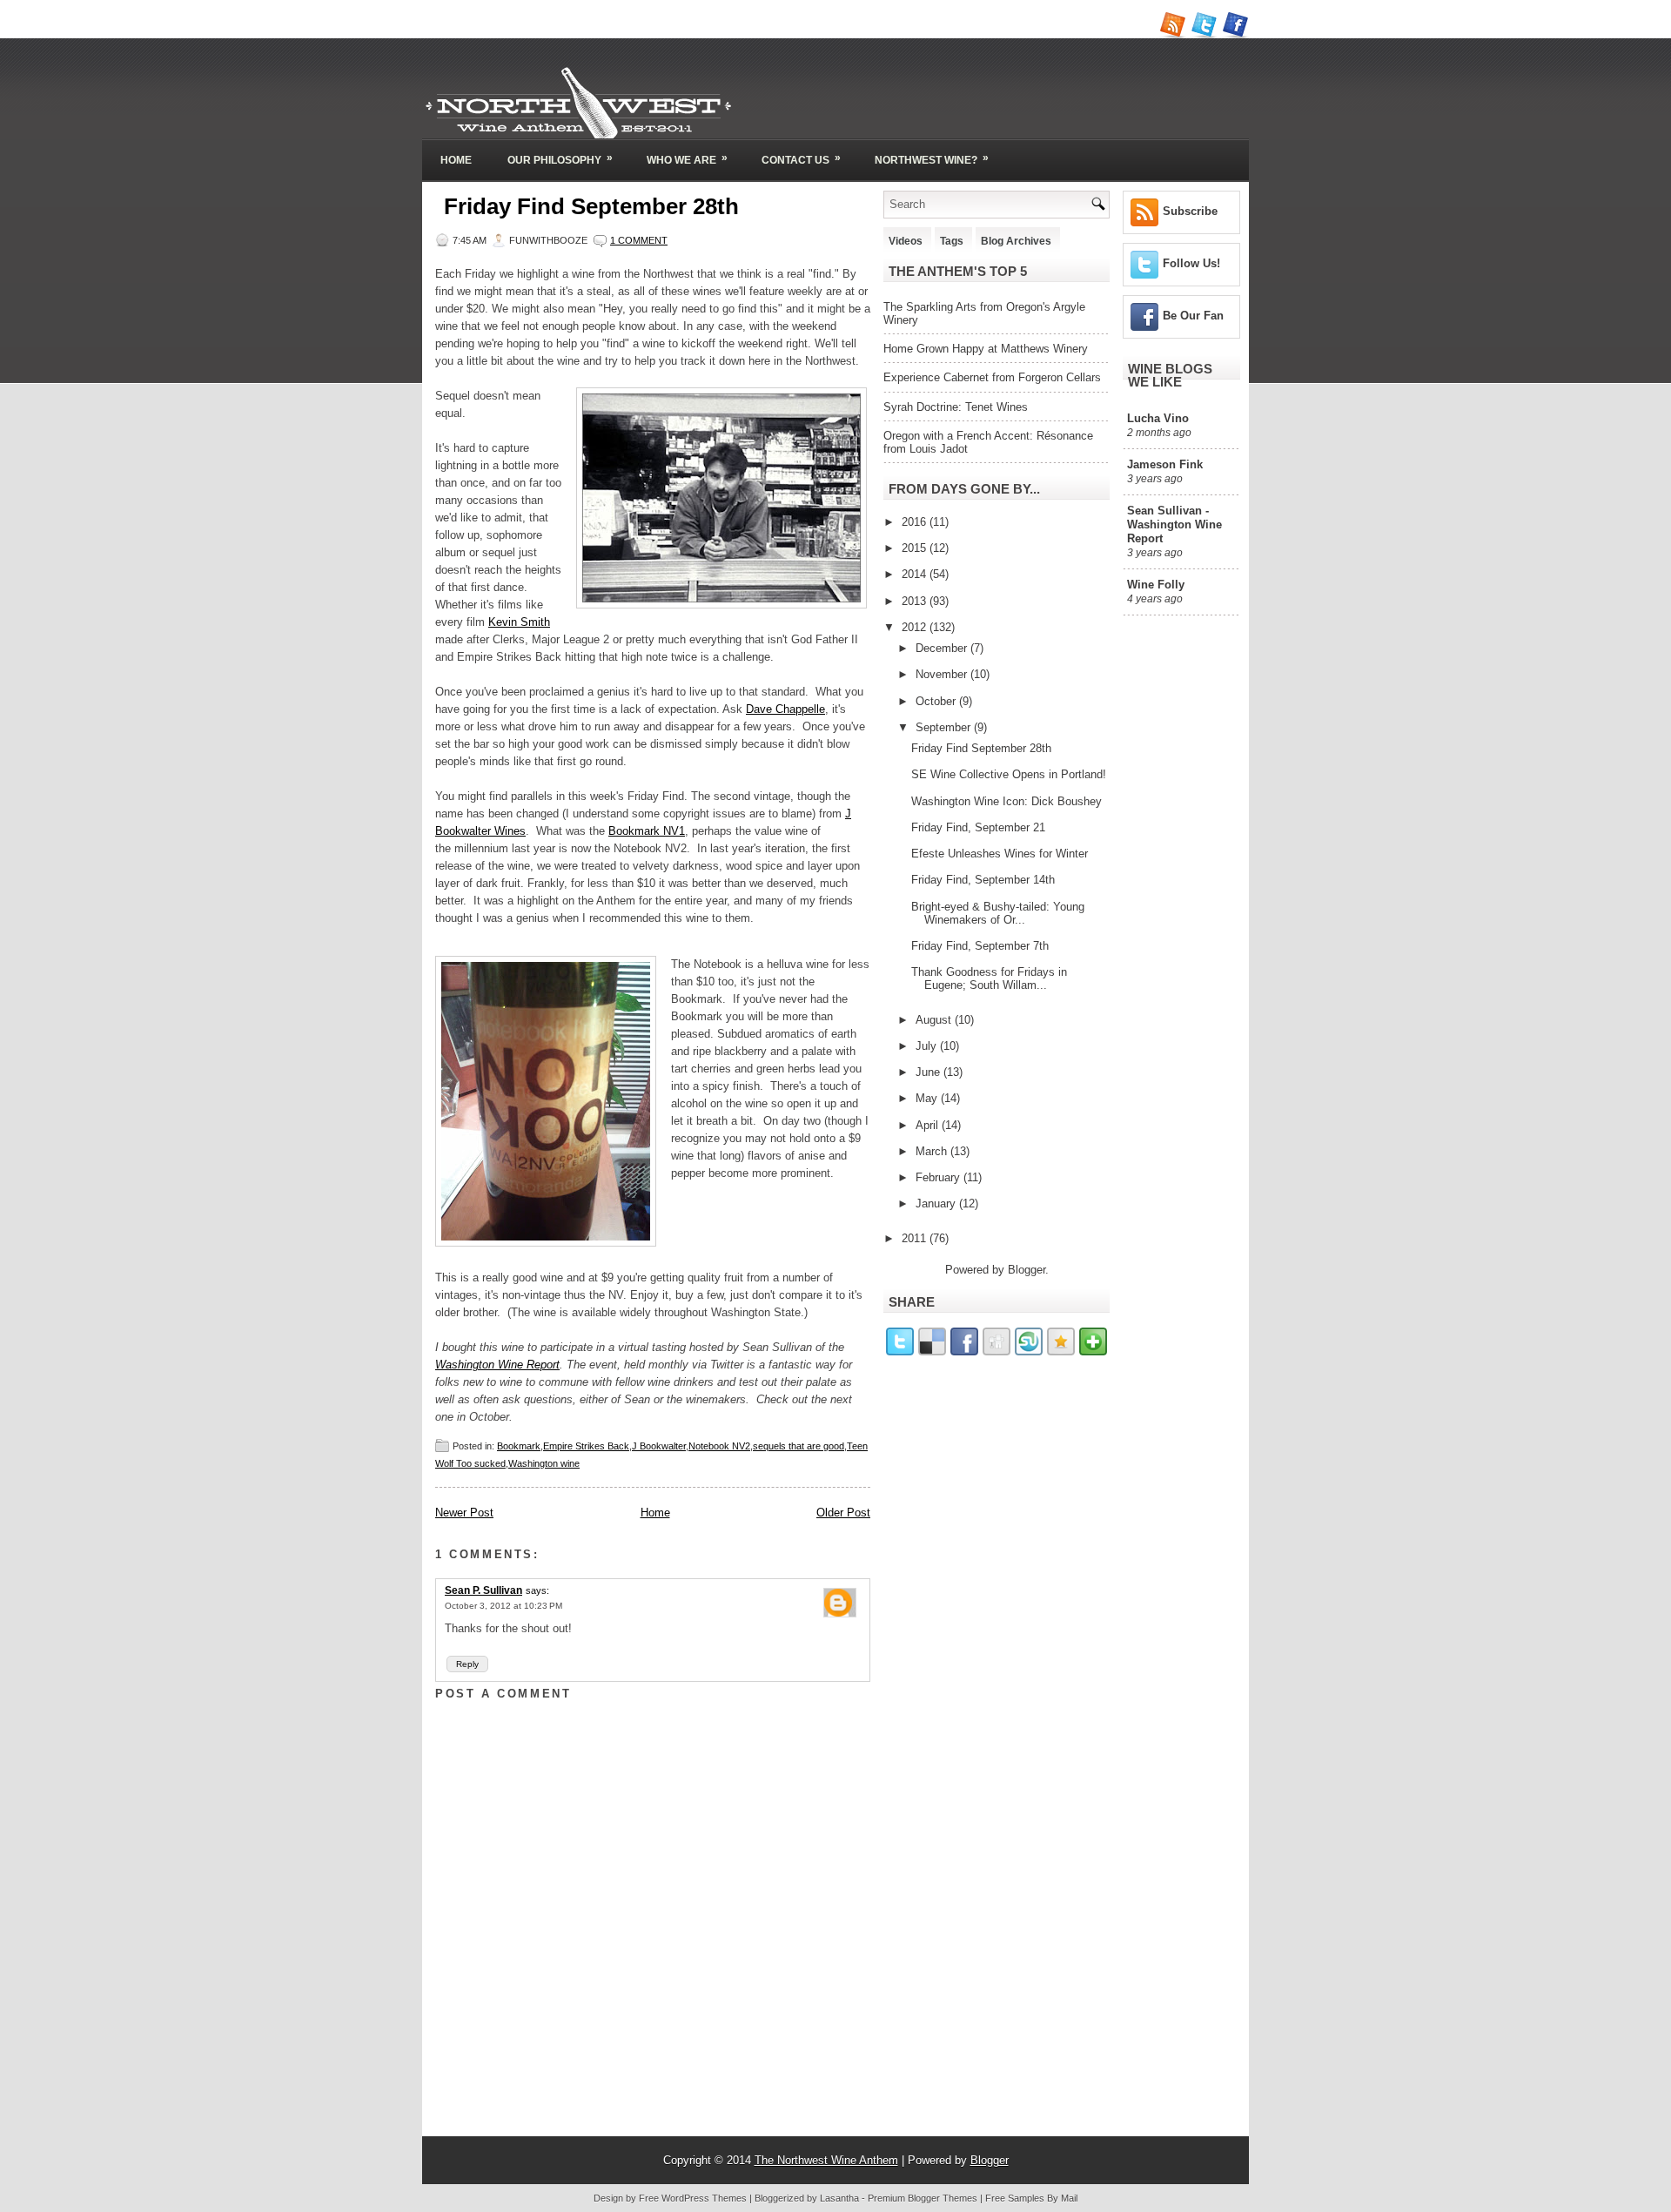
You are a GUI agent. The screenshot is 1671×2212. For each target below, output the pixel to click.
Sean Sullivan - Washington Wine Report (1174, 524)
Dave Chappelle (785, 709)
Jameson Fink (1165, 464)
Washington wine (544, 1463)
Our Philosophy (560, 159)
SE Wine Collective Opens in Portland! (1009, 774)
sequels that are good (799, 1446)
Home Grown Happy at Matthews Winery (986, 349)
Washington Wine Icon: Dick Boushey (1007, 801)
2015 (916, 548)
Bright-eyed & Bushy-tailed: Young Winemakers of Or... (998, 913)
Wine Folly (1156, 585)
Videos (906, 241)
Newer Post (464, 1513)
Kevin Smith (519, 622)
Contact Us (801, 159)
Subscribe (1190, 211)
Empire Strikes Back (586, 1446)
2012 (916, 627)
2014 (916, 574)
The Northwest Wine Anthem (826, 2160)
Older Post (843, 1513)
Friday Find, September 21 (978, 827)
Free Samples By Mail (1031, 2198)
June (929, 1072)
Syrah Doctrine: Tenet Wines (956, 407)
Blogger (1027, 1270)
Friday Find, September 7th (980, 946)
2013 (916, 601)
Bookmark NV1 (647, 831)
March (933, 1151)
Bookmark (519, 1446)
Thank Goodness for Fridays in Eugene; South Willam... (989, 978)
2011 (916, 1238)
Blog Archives (1016, 241)
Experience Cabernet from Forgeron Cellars (992, 377)
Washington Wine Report (497, 1365)
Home (456, 160)
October (937, 701)
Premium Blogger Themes (923, 2198)
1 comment (639, 240)
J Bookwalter (659, 1446)
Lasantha (839, 2198)
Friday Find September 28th (591, 206)
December (943, 648)
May (928, 1098)
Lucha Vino (1158, 418)
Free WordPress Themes (693, 2198)
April (929, 1125)
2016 (916, 522)
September (945, 727)
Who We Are (687, 159)
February (940, 1177)
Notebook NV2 (719, 1446)
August (935, 1020)
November (943, 674)
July (928, 1046)
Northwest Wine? (932, 159)
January (937, 1203)
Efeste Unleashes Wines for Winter (1000, 854)
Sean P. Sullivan (483, 1590)
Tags (952, 241)
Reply (467, 1664)
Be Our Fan (1193, 316)
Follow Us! (1191, 263)
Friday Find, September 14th (983, 880)
